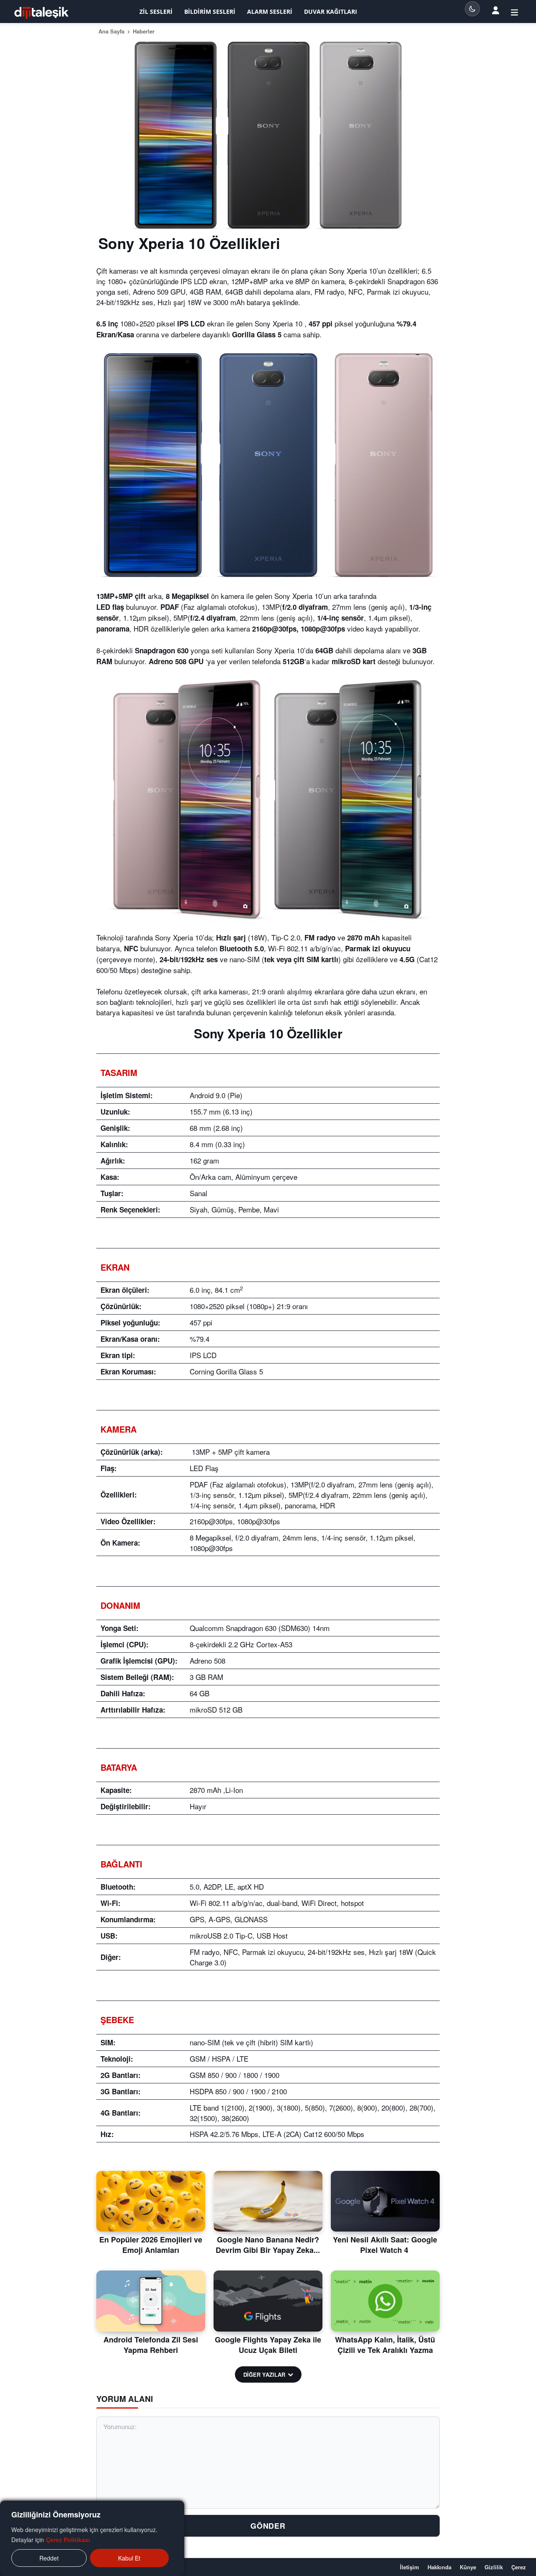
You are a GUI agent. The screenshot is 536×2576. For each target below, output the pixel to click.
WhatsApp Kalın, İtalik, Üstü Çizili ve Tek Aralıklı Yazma (385, 2345)
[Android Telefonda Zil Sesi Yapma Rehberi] (151, 2301)
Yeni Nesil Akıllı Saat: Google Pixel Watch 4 (385, 2245)
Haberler (144, 31)
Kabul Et (129, 2558)
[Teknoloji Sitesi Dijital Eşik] (41, 13)
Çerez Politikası (68, 2540)
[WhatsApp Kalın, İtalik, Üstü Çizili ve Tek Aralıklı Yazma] (385, 2301)
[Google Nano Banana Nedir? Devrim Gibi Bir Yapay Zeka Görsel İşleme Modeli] (268, 2201)
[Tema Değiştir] (472, 9)
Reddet (49, 2558)
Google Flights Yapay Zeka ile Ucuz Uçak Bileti (268, 2345)
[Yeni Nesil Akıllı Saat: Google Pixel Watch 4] (385, 2201)
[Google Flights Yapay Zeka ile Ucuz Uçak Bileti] (268, 2301)
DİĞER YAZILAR (264, 2374)
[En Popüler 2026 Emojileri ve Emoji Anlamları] (151, 2201)
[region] (92, 2538)
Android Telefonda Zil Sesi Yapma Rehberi (151, 2345)
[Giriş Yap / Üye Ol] (514, 12)
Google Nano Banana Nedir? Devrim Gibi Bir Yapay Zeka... (268, 2245)
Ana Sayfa (111, 31)
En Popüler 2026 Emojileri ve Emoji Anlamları (151, 2245)
